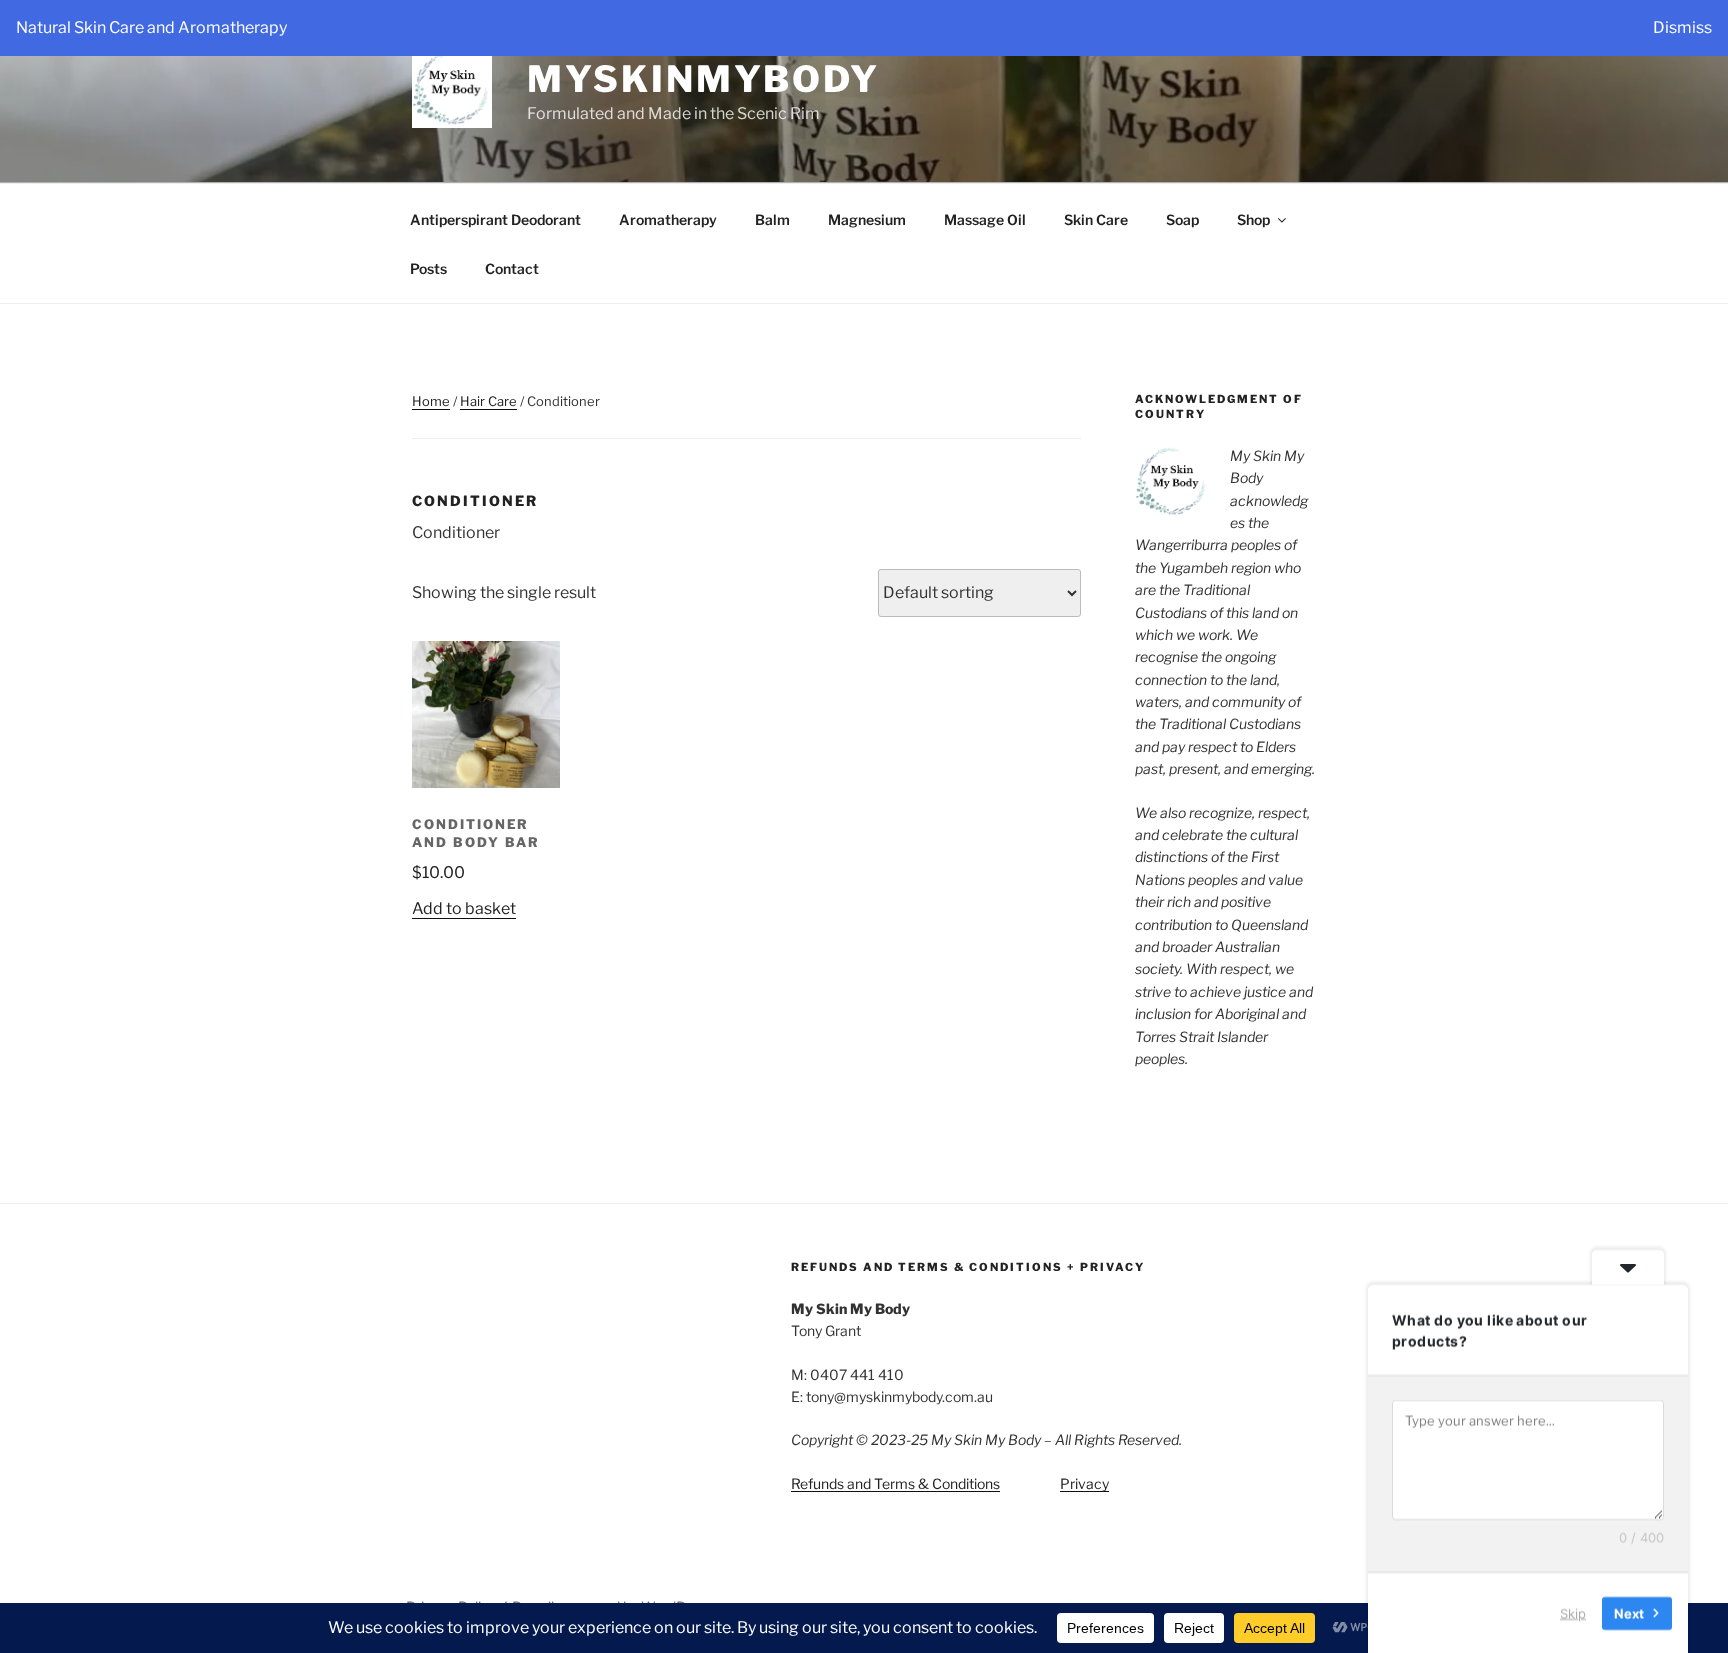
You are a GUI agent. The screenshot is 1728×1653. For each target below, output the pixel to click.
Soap (1182, 219)
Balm (772, 219)
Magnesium (867, 219)
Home (431, 401)
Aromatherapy (668, 219)
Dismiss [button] (1682, 27)
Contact (512, 268)
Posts (428, 268)
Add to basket (464, 908)
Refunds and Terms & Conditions (895, 1483)
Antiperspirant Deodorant (495, 219)
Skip (1573, 1612)
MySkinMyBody (703, 79)
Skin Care (1096, 219)
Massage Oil (985, 219)
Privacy (1084, 1483)
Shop (1253, 219)
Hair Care (488, 401)
